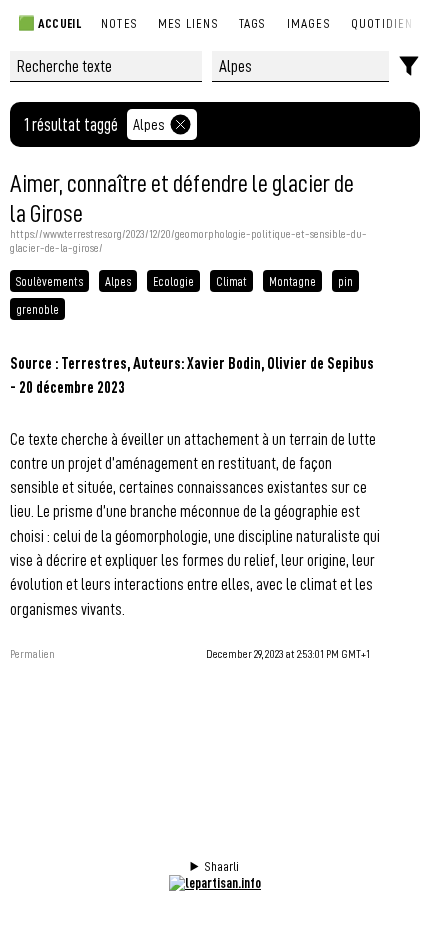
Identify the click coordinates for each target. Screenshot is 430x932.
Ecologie (173, 281)
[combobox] (301, 66)
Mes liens (188, 22)
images (309, 22)
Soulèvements (49, 281)
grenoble (37, 309)
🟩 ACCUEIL (48, 22)
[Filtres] (409, 66)
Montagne (292, 281)
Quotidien (382, 22)
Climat (231, 281)
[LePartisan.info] (215, 882)
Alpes (149, 124)
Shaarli (222, 866)
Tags (253, 22)
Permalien (32, 654)
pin (345, 281)
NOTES (119, 22)
